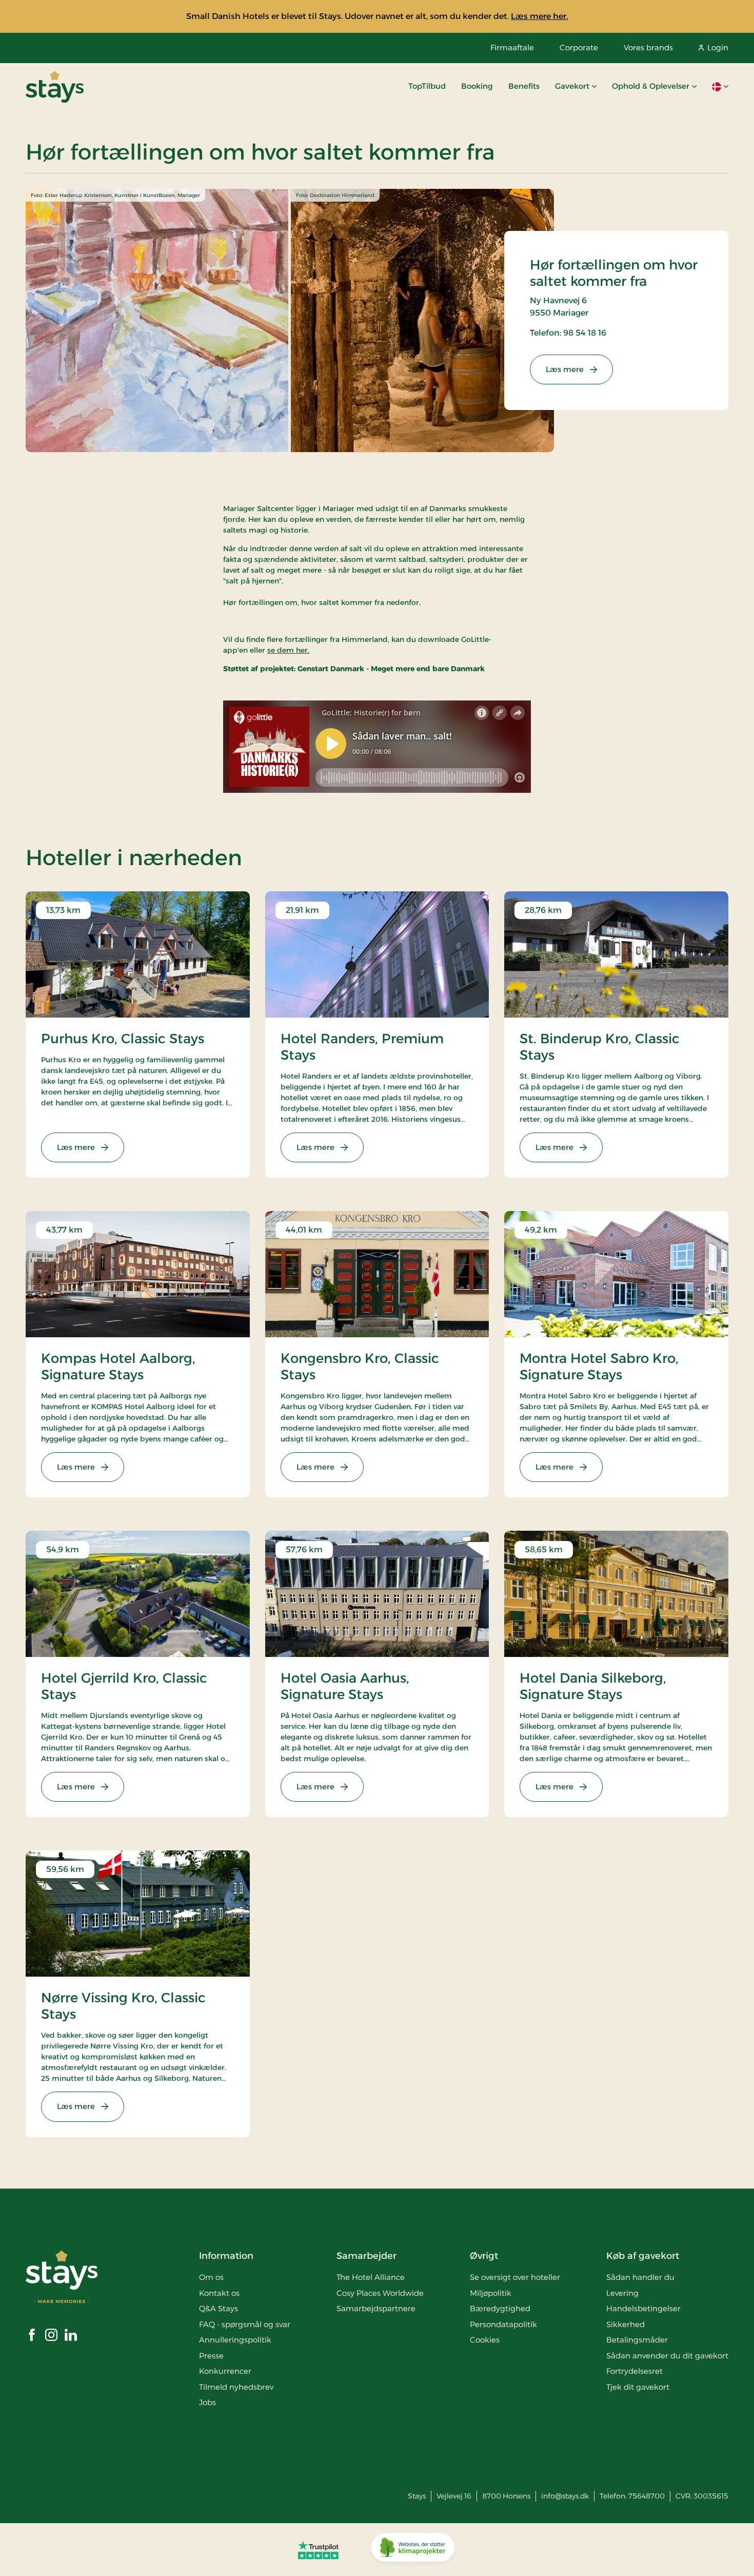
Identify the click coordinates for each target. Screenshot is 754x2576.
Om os (211, 2277)
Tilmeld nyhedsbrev (236, 2387)
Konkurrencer (225, 2371)
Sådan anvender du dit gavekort (667, 2356)
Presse (211, 2356)
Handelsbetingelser (643, 2308)
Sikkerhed (626, 2324)
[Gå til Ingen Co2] (413, 2550)
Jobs (207, 2402)
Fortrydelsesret (634, 2371)
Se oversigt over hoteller (515, 2277)
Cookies (485, 2340)
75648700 (647, 2496)
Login (718, 47)
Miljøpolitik (491, 2293)
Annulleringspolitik (235, 2340)
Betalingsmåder (637, 2340)
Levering (622, 2293)
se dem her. (288, 650)
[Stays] (55, 87)
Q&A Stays (219, 2308)
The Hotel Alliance (371, 2277)
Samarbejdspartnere (376, 2308)
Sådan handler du (640, 2277)
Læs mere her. (539, 16)
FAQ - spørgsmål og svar (245, 2324)
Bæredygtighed (500, 2308)
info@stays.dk (565, 2496)
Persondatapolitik (503, 2324)
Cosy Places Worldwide (380, 2293)
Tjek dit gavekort (638, 2387)
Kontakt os (219, 2293)
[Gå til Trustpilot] (318, 2550)
